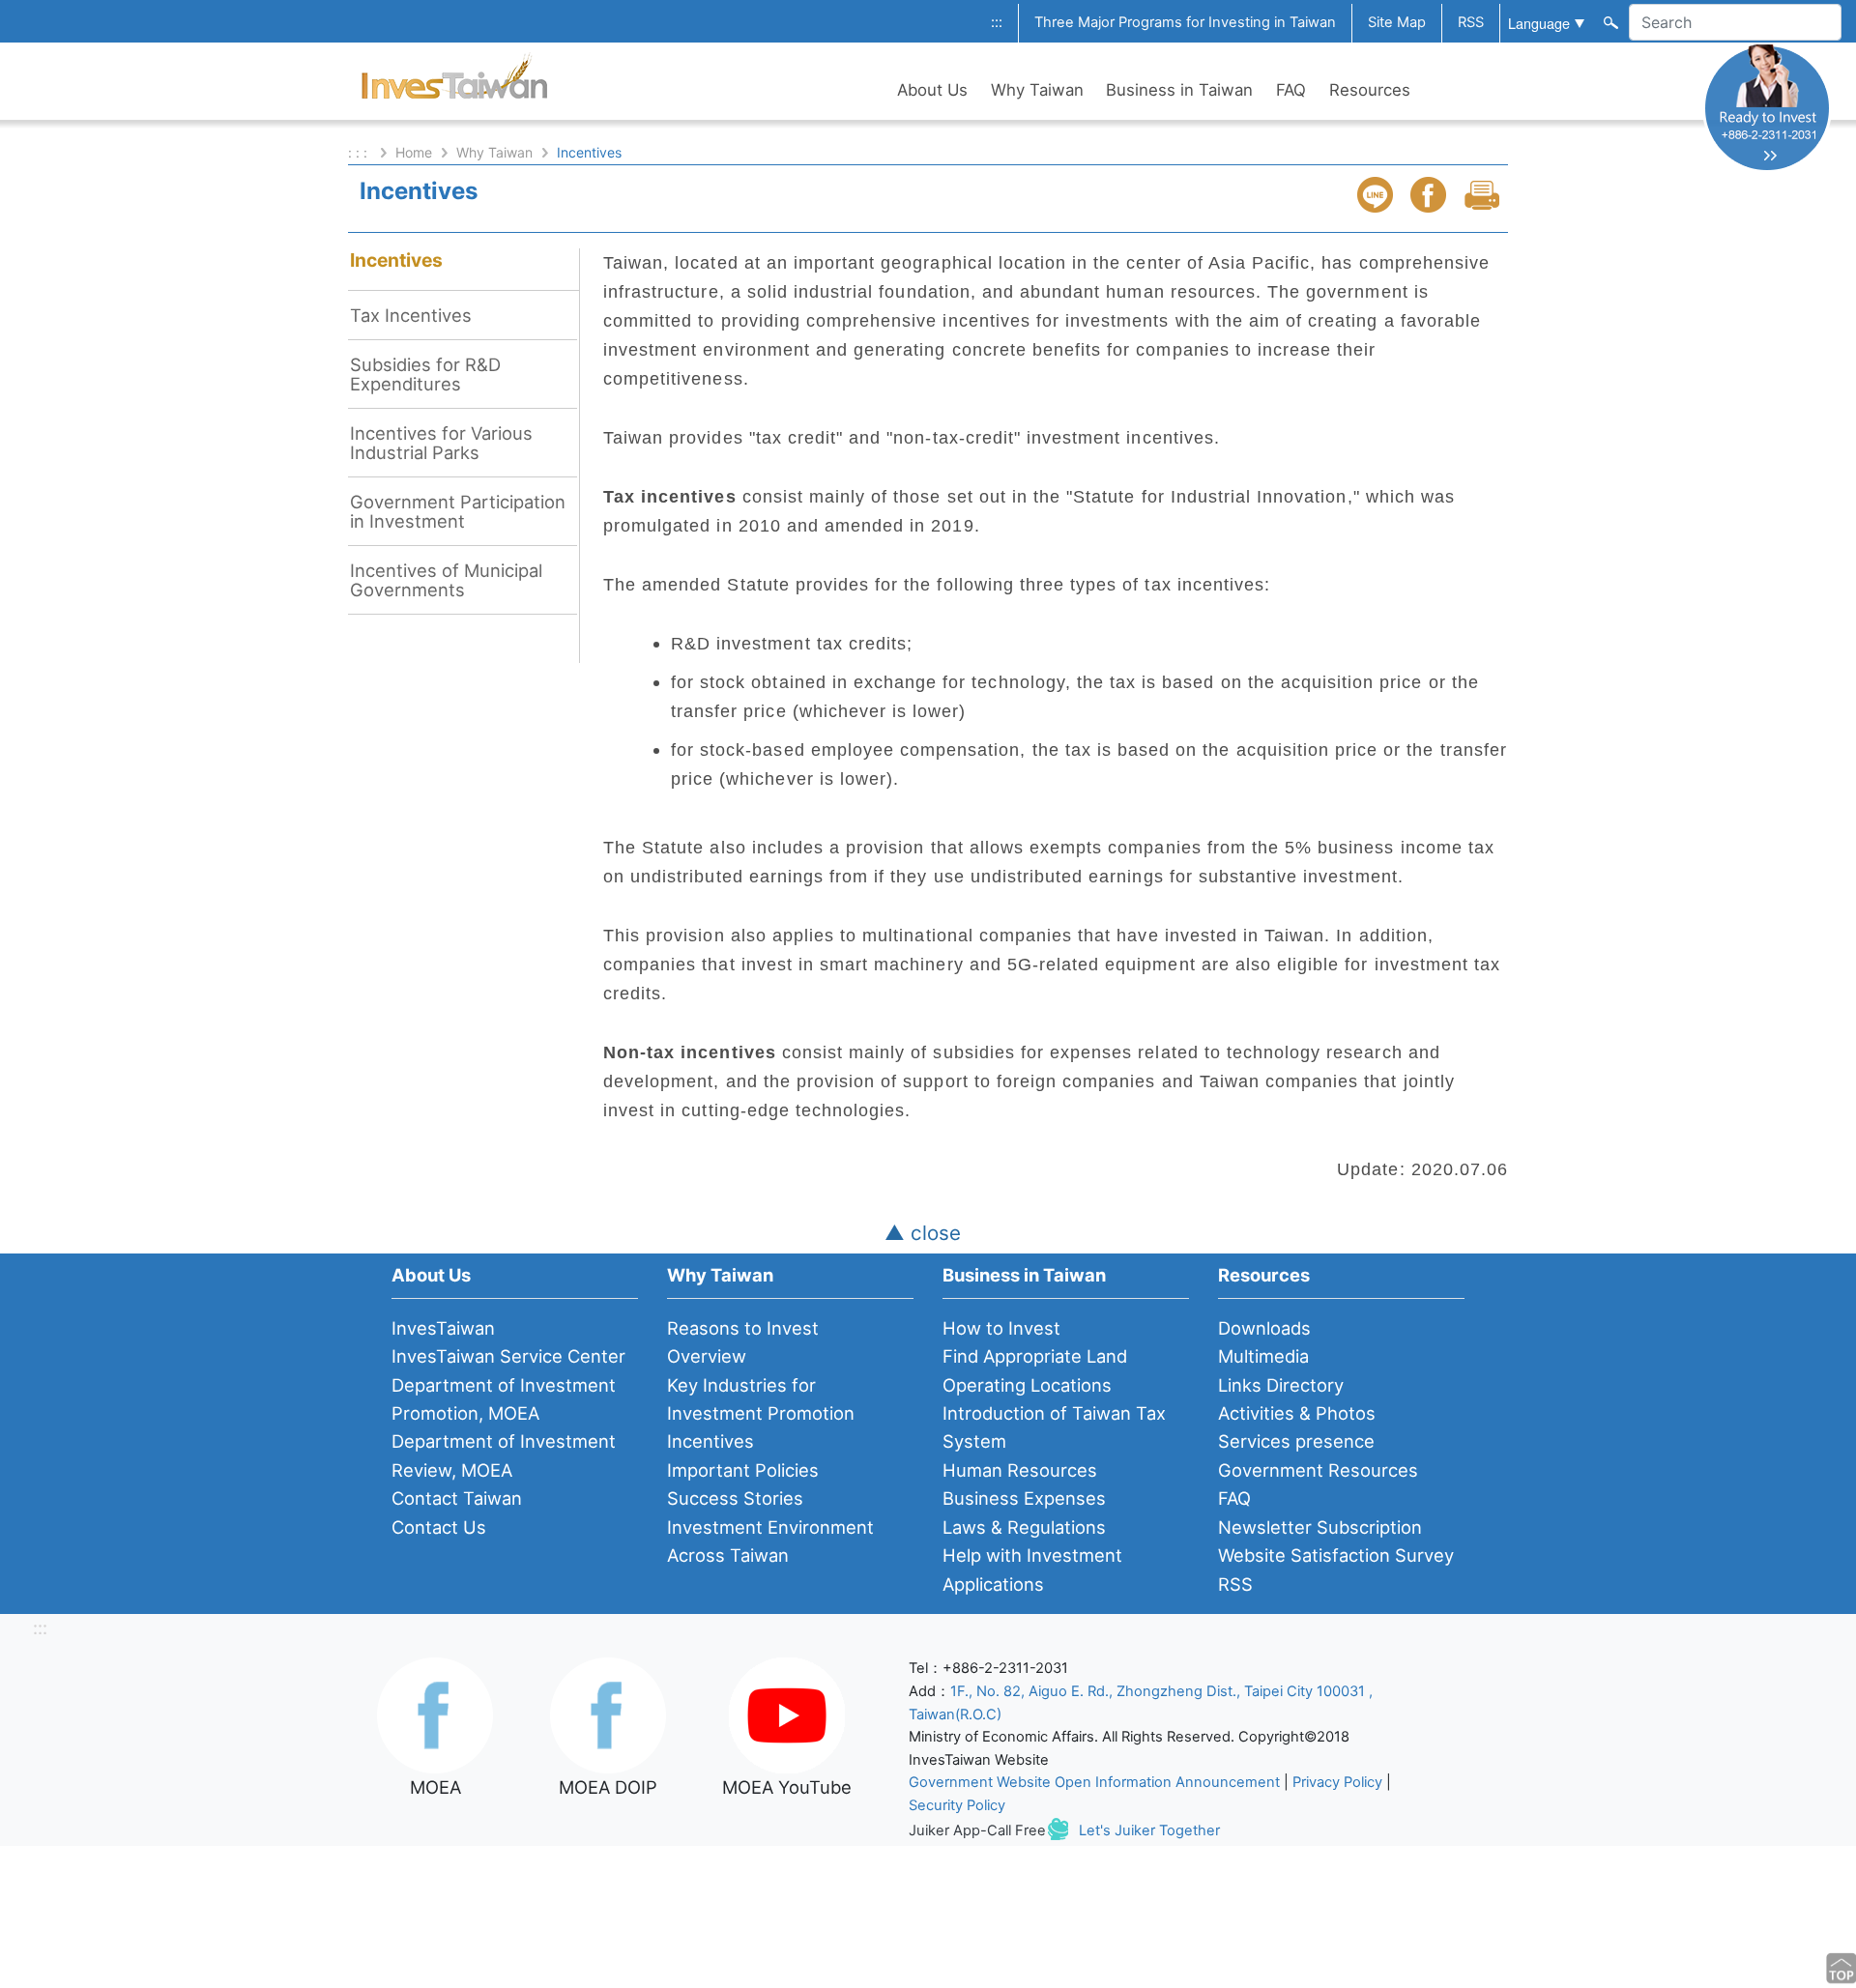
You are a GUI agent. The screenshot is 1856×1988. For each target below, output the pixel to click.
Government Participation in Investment (458, 511)
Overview (707, 1356)
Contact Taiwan (457, 1498)
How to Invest (1001, 1328)
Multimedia (1263, 1356)
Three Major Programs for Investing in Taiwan (1185, 22)
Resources (1370, 90)
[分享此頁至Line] (1377, 195)
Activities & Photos (1297, 1413)
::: (997, 22)
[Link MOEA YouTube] (787, 1714)
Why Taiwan (1037, 90)
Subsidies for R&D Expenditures (425, 374)
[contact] (1768, 107)
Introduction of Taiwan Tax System (1054, 1427)
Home (414, 152)
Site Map (1397, 22)
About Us (932, 90)
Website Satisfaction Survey (1336, 1555)
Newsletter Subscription (1320, 1527)
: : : (360, 152)
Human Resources (1020, 1470)
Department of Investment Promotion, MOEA (504, 1399)
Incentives (396, 260)
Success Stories (735, 1498)
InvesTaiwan (443, 1328)
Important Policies (743, 1470)
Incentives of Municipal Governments (446, 580)
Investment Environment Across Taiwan (770, 1541)
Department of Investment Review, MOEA (504, 1455)
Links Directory (1281, 1385)
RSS (1471, 22)
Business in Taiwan (1179, 90)
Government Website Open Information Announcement (1094, 1782)
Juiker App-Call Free (977, 1830)
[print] (1484, 195)
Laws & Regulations (1024, 1527)
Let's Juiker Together (1149, 1830)
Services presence (1296, 1441)
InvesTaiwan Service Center (508, 1356)
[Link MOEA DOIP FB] (608, 1714)
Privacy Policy (1337, 1782)
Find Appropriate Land (1035, 1356)
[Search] (1609, 21)
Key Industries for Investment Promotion (761, 1399)
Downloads (1264, 1328)
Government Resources (1318, 1470)
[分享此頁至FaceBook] (1431, 195)
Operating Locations (1027, 1385)
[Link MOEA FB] (435, 1714)
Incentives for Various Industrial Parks (441, 443)
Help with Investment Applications (1032, 1569)
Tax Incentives (411, 315)
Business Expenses (1024, 1498)
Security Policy (957, 1805)
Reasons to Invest (743, 1328)
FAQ (1291, 90)
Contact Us (439, 1527)
